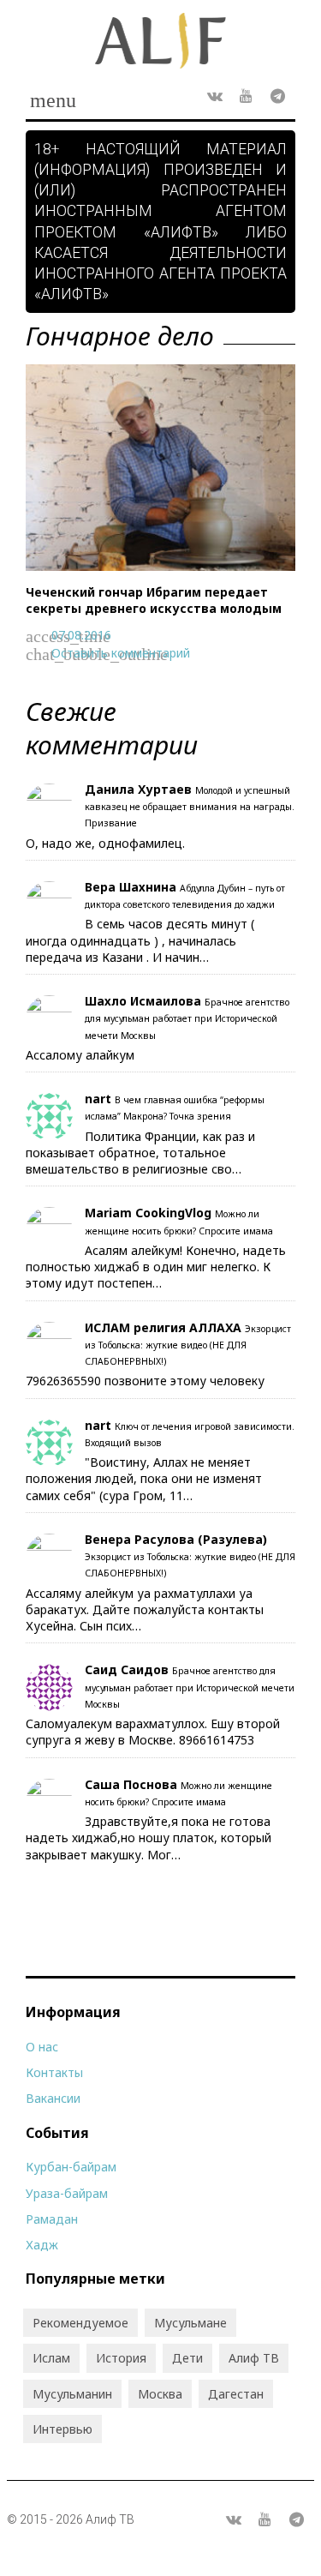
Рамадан (52, 2219)
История (121, 2358)
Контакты (54, 2072)
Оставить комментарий (121, 653)
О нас (42, 2047)
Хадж (42, 2245)
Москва (160, 2394)
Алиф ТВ (254, 2358)
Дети (187, 2358)
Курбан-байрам (71, 2167)
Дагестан (236, 2394)
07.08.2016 (81, 635)
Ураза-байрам (67, 2193)
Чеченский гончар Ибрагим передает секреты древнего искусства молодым (154, 600)
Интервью (62, 2429)
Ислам (51, 2358)
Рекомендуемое (80, 2323)
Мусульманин (72, 2394)
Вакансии (53, 2098)
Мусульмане (190, 2323)
